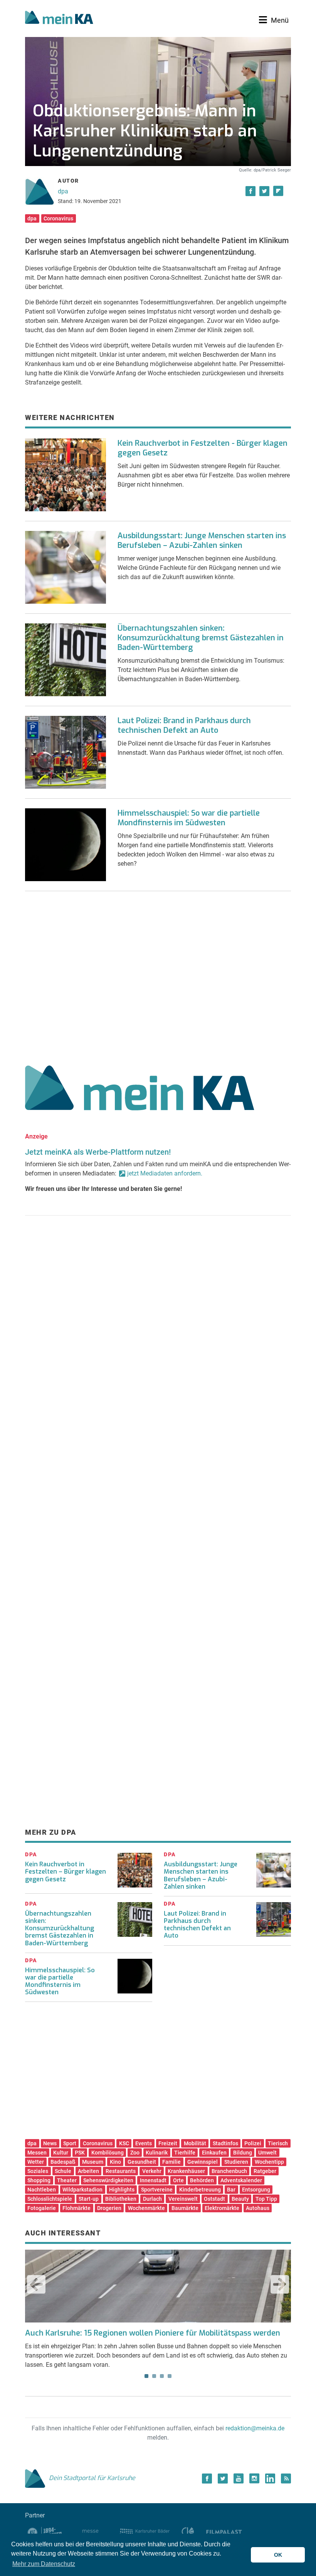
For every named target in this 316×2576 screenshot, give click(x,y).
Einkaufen (214, 2153)
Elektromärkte (222, 2208)
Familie (171, 2162)
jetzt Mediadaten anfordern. (165, 1173)
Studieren (236, 2162)
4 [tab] (170, 2376)
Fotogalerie (42, 2208)
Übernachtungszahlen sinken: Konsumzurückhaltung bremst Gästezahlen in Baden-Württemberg (201, 638)
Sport (70, 2143)
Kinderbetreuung (200, 2190)
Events (144, 2143)
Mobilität (195, 2143)
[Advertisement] (158, 975)
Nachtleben (42, 2190)
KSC (124, 2143)
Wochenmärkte (146, 2208)
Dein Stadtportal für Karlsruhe (92, 2478)
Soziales (38, 2171)
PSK (80, 2153)
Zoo (135, 2153)
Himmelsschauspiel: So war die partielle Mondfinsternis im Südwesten (189, 818)
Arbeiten (88, 2171)
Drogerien (109, 2208)
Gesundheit (142, 2162)
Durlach (152, 2199)
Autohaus (258, 2208)
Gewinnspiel (203, 2162)
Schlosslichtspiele (50, 2199)
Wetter (36, 2162)
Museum (93, 2162)
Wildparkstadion (82, 2190)
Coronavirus (58, 218)
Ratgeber (265, 2171)
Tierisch (278, 2143)
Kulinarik (157, 2153)
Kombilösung (108, 2153)
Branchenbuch (229, 2171)
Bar (231, 2190)
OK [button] (278, 2555)
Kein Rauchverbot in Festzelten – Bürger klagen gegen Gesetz (66, 1872)
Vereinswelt (183, 2199)
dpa (63, 191)
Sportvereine (157, 2190)
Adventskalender (241, 2180)
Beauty (240, 2199)
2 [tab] (154, 2376)
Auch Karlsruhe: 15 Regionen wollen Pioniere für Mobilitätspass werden (153, 2333)
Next (280, 2284)
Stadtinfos (225, 2143)
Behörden (202, 2180)
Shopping (39, 2180)
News (50, 2143)
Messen (37, 2153)
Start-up (89, 2199)
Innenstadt (153, 2180)
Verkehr (152, 2171)
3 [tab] (162, 2376)
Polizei (253, 2143)
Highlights (122, 2190)
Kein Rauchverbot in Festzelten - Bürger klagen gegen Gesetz (203, 448)
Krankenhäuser (186, 2171)
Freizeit (168, 2143)
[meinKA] (59, 18)
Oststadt (214, 2199)
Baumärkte (185, 2208)
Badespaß (63, 2162)
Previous (36, 2284)
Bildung (243, 2153)
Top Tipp (266, 2199)
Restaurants (121, 2171)
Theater (67, 2180)
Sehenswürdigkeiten (108, 2180)
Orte (178, 2180)
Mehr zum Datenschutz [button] (44, 2564)
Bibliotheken (121, 2199)
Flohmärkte (76, 2208)
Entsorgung (256, 2190)
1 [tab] (146, 2376)
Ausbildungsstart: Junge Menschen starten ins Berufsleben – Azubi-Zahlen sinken (202, 541)
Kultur (61, 2153)
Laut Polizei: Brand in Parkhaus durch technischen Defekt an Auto (184, 725)
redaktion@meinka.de (255, 2428)
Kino (115, 2162)
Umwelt (267, 2153)
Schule (63, 2171)
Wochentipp (269, 2162)
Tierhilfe (185, 2153)
